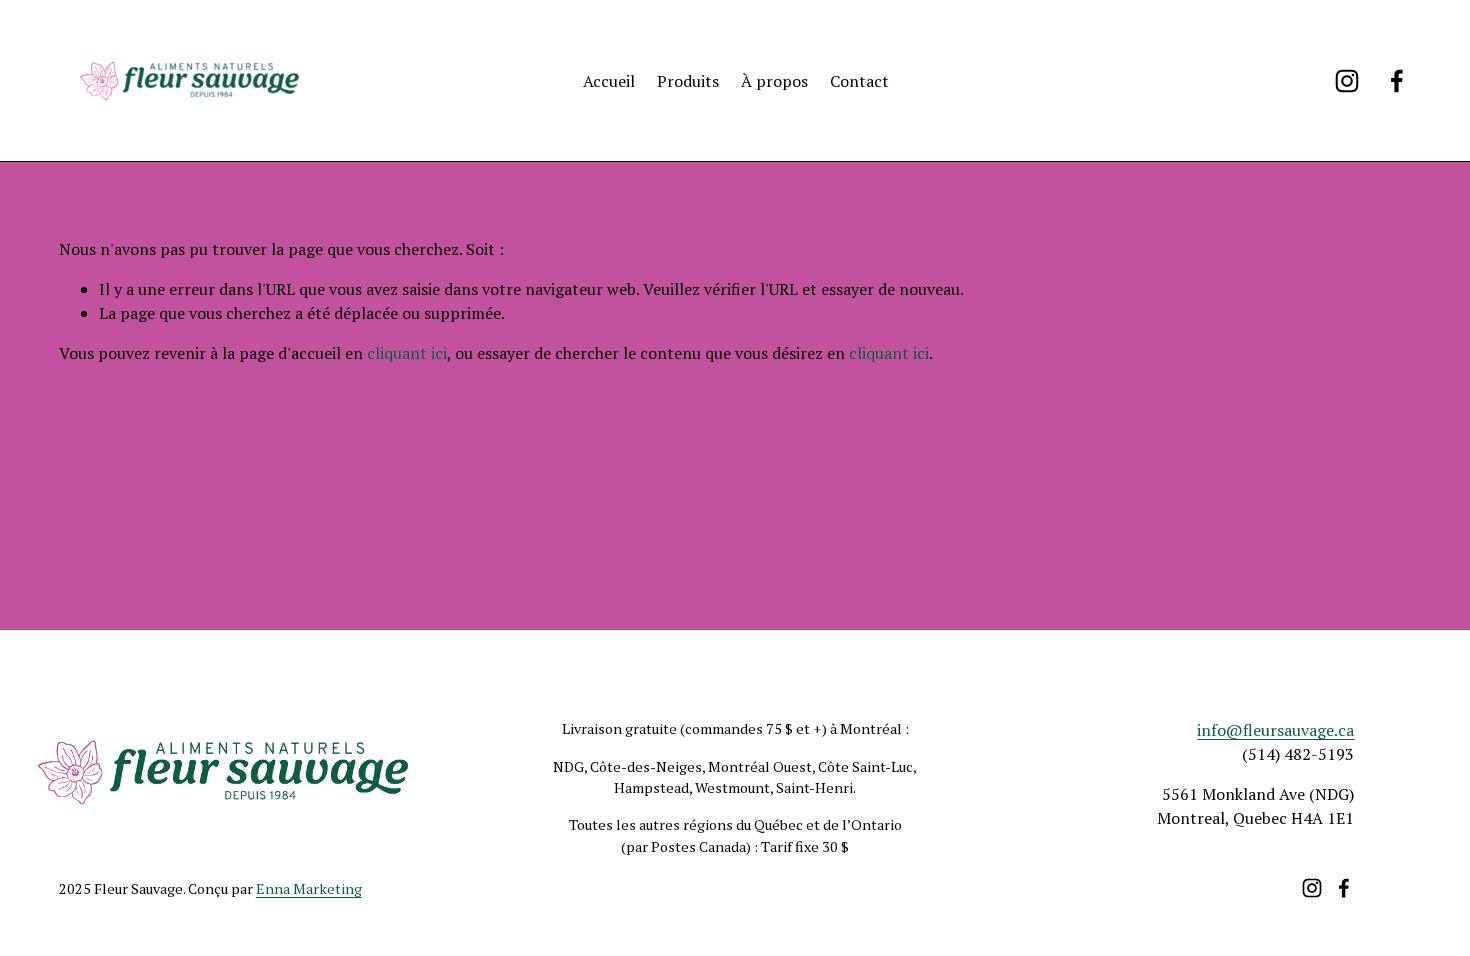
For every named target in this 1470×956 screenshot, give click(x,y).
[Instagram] (1347, 81)
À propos (774, 81)
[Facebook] (1397, 81)
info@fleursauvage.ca (1275, 730)
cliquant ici (407, 353)
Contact (859, 81)
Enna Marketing (309, 888)
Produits (688, 81)
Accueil (609, 81)
